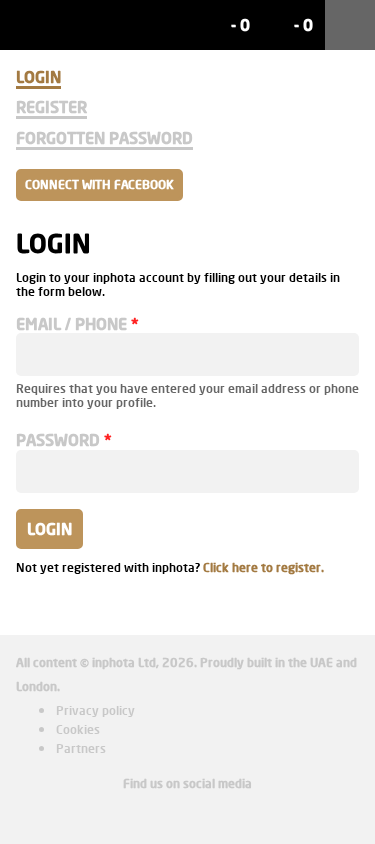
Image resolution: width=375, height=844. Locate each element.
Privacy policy (95, 710)
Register (51, 106)
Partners (81, 748)
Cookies (78, 729)
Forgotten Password (104, 137)
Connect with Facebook (99, 184)
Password (58, 440)
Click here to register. (263, 567)
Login (38, 76)
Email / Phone (71, 324)
